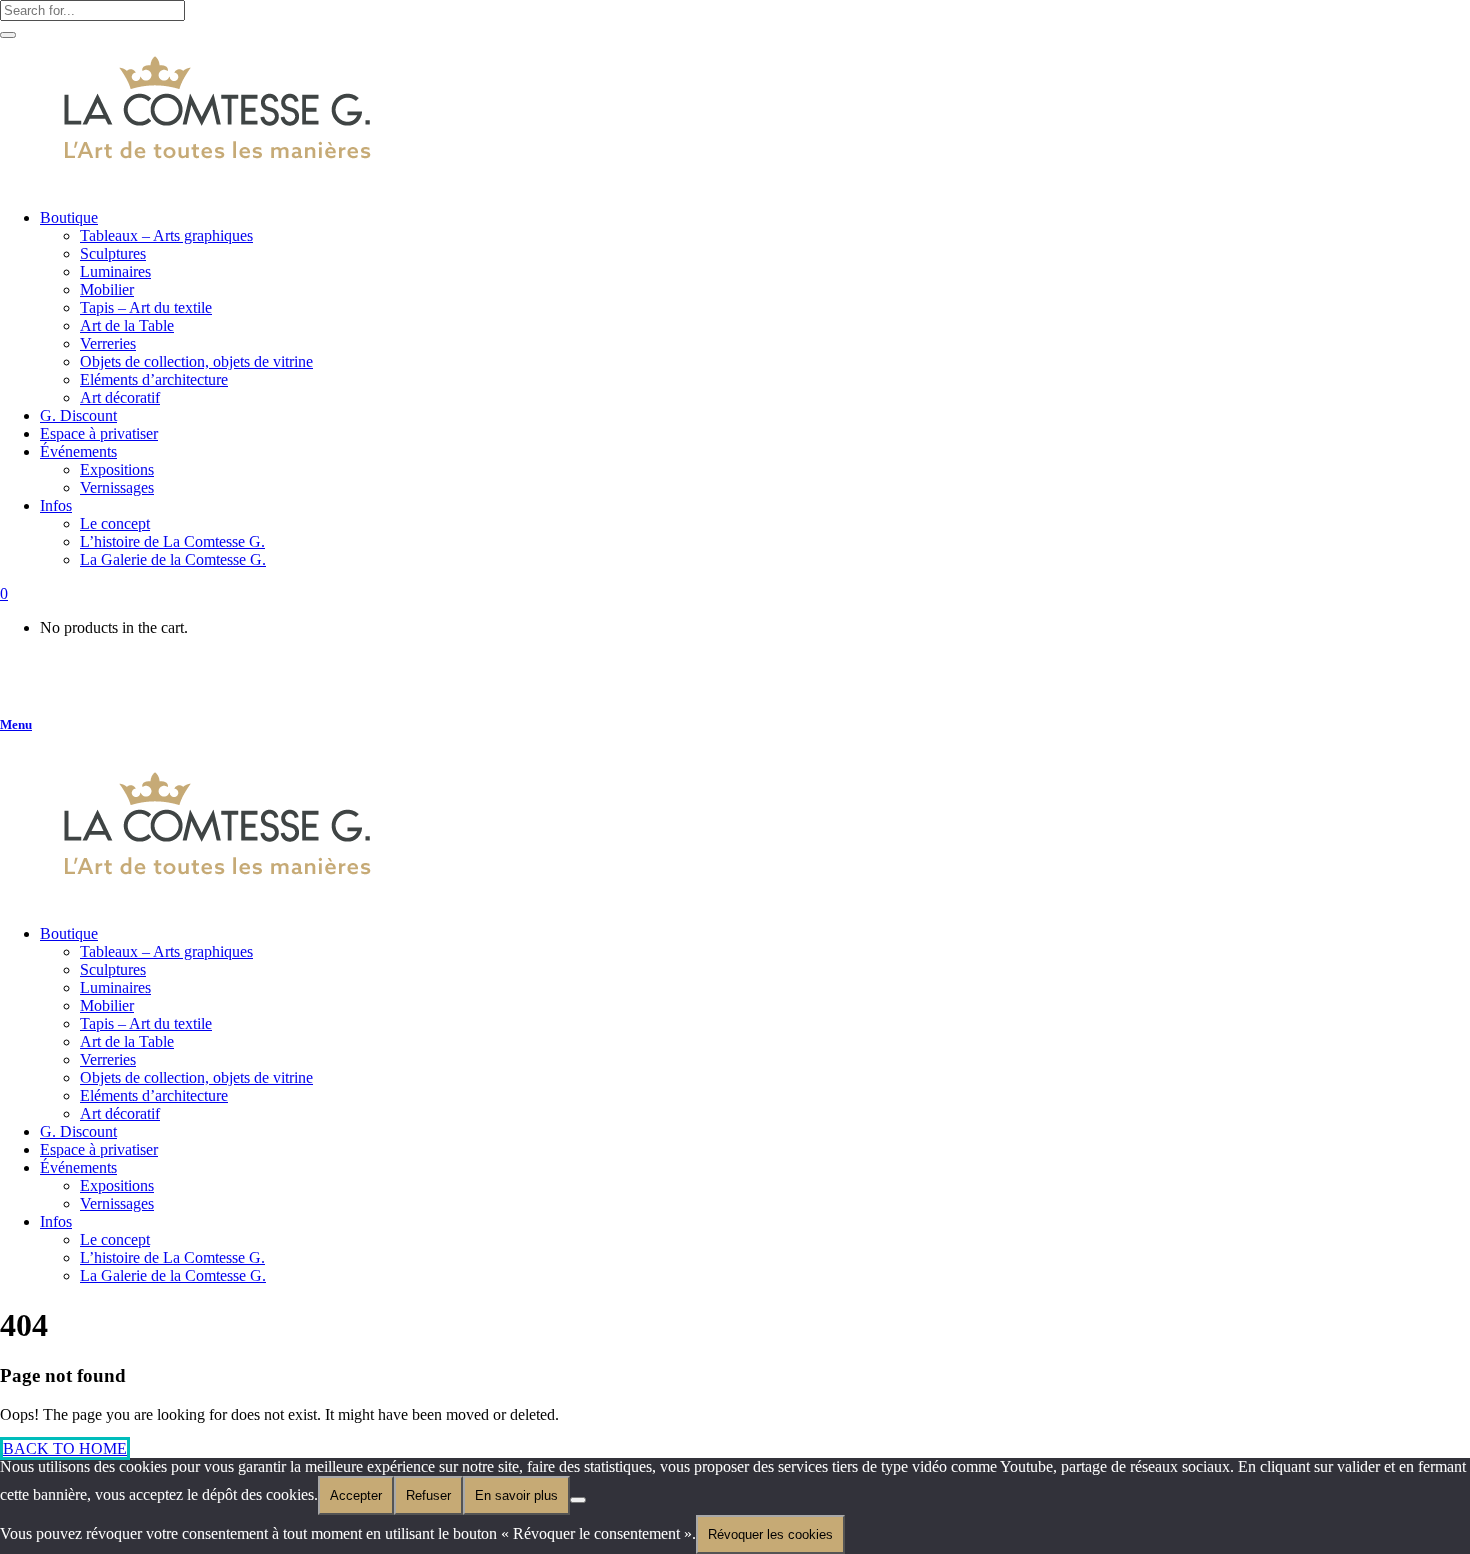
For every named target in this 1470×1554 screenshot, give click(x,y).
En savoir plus (516, 1495)
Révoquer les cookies (770, 1534)
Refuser (428, 1495)
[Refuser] (578, 1500)
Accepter (356, 1495)
